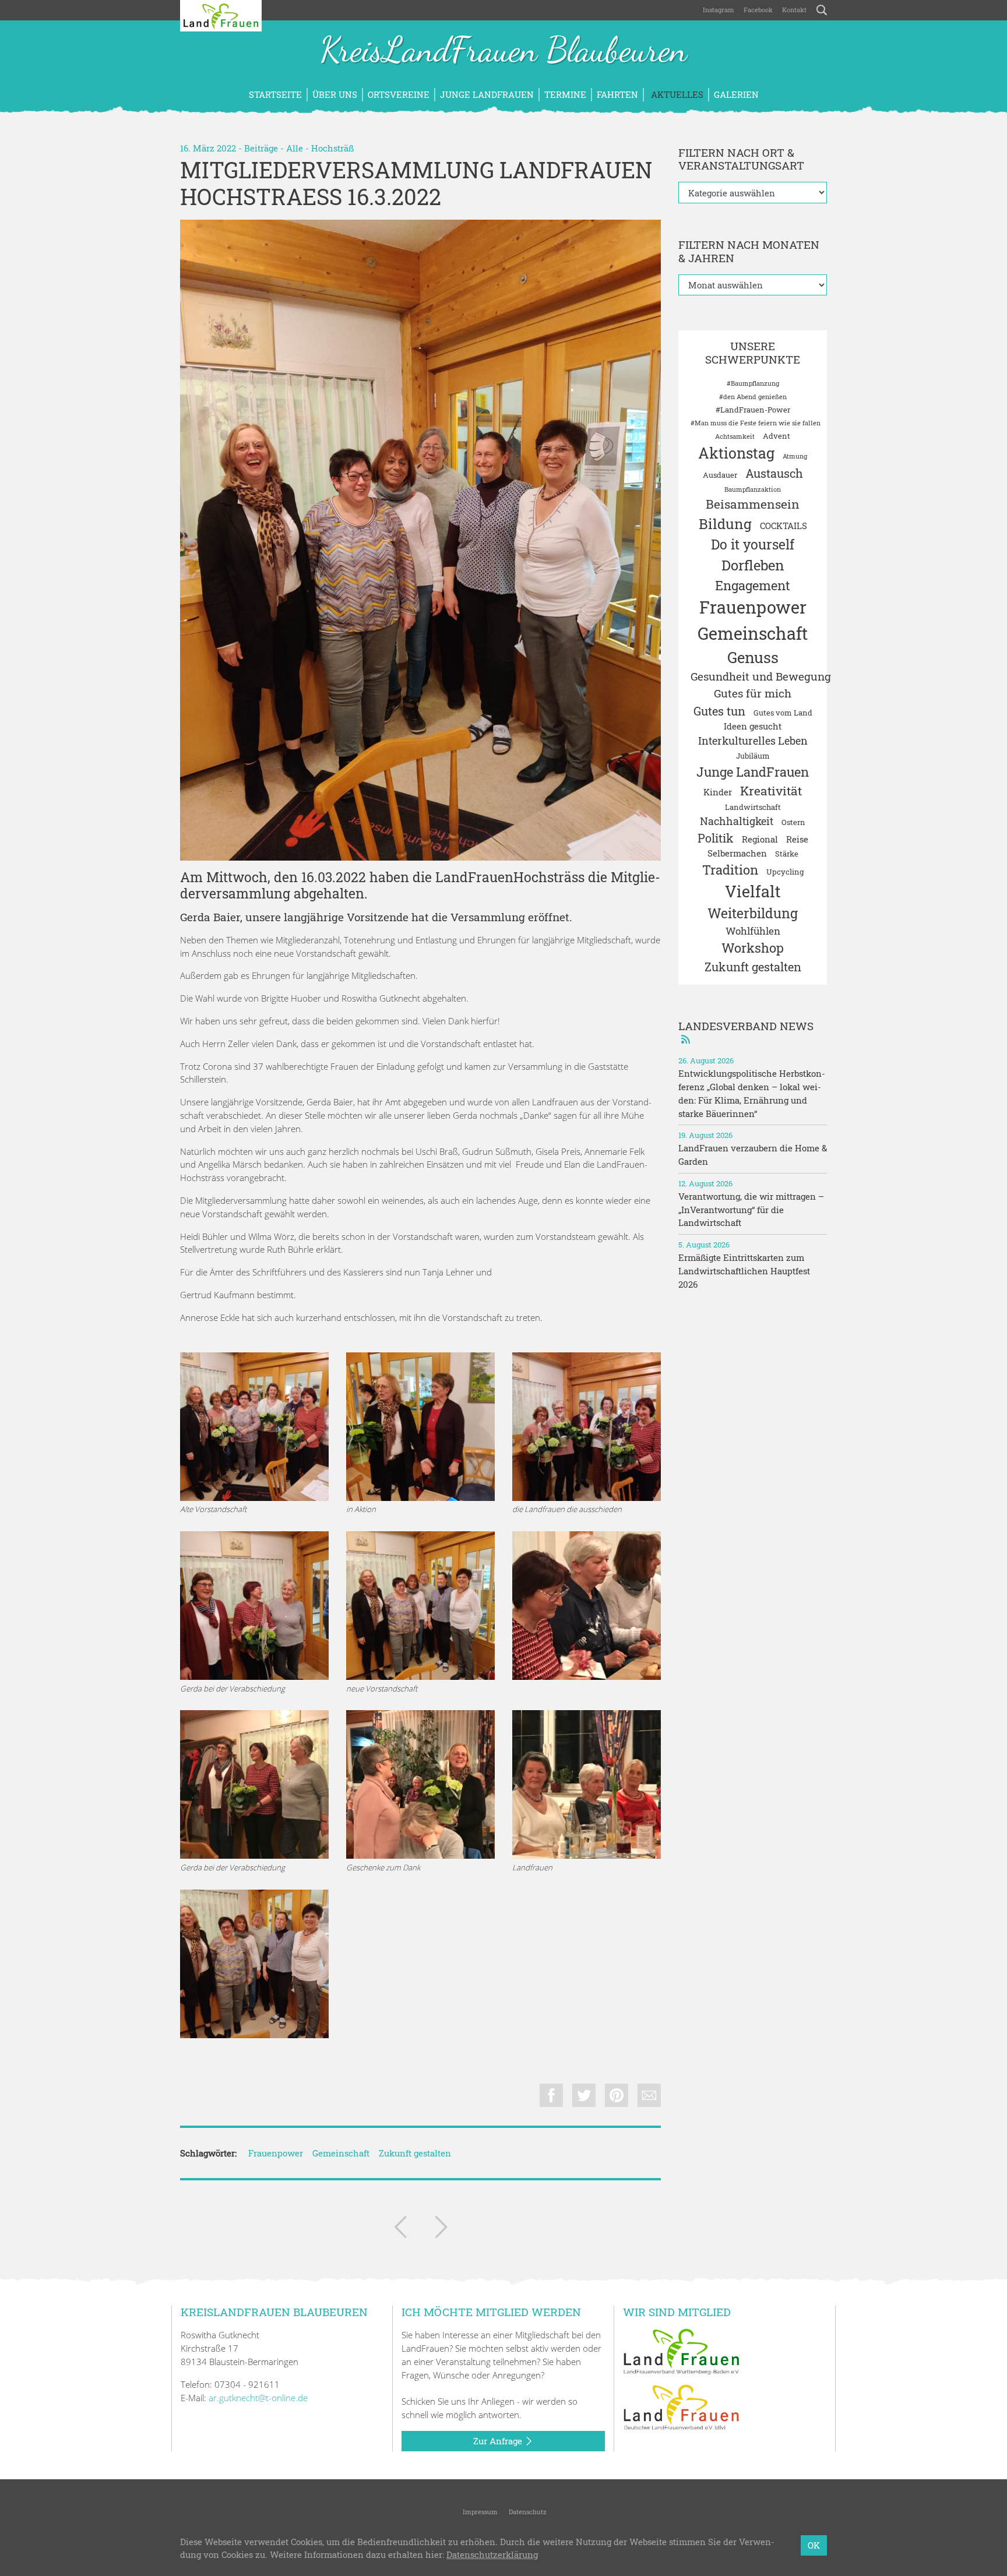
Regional (760, 839)
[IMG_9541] (420, 1784)
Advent (777, 436)
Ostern (793, 822)
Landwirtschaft (753, 807)
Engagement (753, 585)
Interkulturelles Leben (753, 741)
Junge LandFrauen (487, 94)
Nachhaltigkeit (737, 821)
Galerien (736, 94)
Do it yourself (753, 544)
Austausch (774, 473)
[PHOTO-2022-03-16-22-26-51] (420, 1427)
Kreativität (771, 791)
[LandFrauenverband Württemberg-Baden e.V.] (681, 2351)
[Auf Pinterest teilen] (617, 2095)
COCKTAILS (784, 526)
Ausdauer (720, 475)
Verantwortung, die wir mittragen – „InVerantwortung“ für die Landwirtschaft (751, 1210)
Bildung (725, 524)
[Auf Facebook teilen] (551, 2095)
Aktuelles (676, 94)
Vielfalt (753, 891)
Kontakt (794, 10)
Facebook (758, 10)
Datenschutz (527, 2512)
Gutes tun (719, 711)
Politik (716, 838)
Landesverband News (746, 1026)
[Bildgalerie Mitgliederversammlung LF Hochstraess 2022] (587, 1784)
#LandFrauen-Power (753, 410)
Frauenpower (276, 2153)
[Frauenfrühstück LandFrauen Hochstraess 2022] (441, 2229)
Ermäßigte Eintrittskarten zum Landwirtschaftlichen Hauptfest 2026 (744, 1271)
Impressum (479, 2512)
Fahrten (617, 94)
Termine (565, 94)
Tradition (730, 870)
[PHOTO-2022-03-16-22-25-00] (254, 1964)
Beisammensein (753, 504)
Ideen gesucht (753, 726)
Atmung (795, 456)
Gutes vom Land (783, 713)
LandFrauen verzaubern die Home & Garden (753, 1155)
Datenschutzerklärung (492, 2555)
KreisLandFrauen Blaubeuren (503, 51)
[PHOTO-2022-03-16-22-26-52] (254, 1427)
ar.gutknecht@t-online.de (258, 2398)
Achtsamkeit (735, 436)
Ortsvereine (399, 94)
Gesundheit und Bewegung (761, 676)
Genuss (753, 657)
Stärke (787, 854)
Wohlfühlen (753, 931)
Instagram (719, 10)
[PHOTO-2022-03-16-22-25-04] (254, 1606)
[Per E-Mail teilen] (649, 2095)
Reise (797, 839)
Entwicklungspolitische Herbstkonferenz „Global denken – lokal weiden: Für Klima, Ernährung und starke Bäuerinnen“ (752, 1093)
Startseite (275, 94)
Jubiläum (753, 756)
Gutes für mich (753, 693)
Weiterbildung (753, 913)
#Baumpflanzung (753, 383)
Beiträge (261, 148)
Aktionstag (736, 453)
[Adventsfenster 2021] (400, 2229)
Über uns (335, 94)
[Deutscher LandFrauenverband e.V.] (681, 2406)
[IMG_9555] (587, 1606)
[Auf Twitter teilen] (584, 2095)
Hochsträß (332, 148)
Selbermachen (737, 853)
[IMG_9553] (254, 1784)
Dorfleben (753, 565)
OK (814, 2545)
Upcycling (785, 872)
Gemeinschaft (341, 2153)
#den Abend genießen (753, 397)
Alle (295, 148)
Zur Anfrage (499, 2441)
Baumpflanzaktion (753, 489)
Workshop (753, 948)
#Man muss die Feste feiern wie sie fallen (756, 423)
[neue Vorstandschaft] (420, 540)
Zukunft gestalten (415, 2153)
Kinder (718, 792)
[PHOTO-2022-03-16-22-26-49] (587, 1427)
